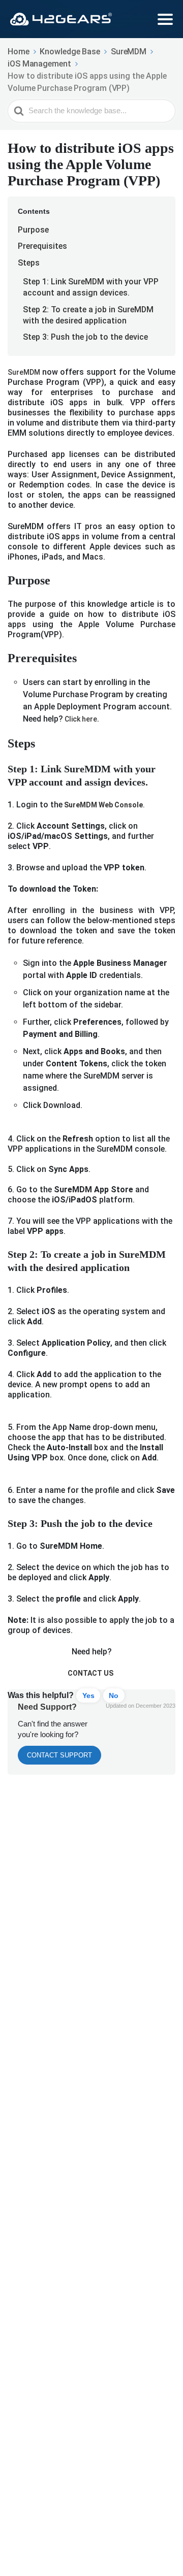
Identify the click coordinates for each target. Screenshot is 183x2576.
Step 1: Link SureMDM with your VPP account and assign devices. (91, 287)
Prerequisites (42, 246)
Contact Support (59, 1755)
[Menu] (165, 19)
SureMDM (25, 372)
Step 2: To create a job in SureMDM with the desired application (88, 315)
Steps (29, 263)
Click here (80, 719)
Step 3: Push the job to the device (85, 337)
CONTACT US (90, 1673)
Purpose (33, 230)
